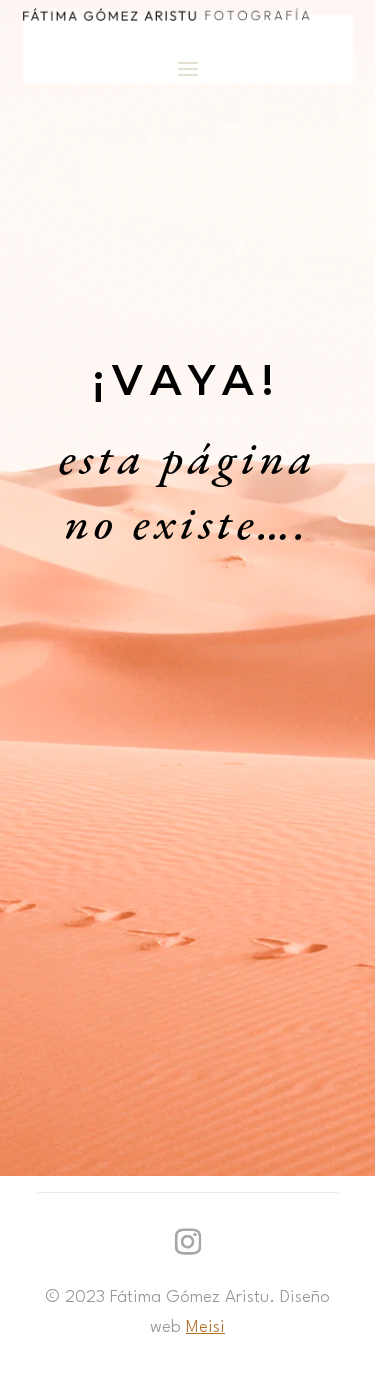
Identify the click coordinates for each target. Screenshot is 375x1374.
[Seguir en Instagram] (188, 1242)
